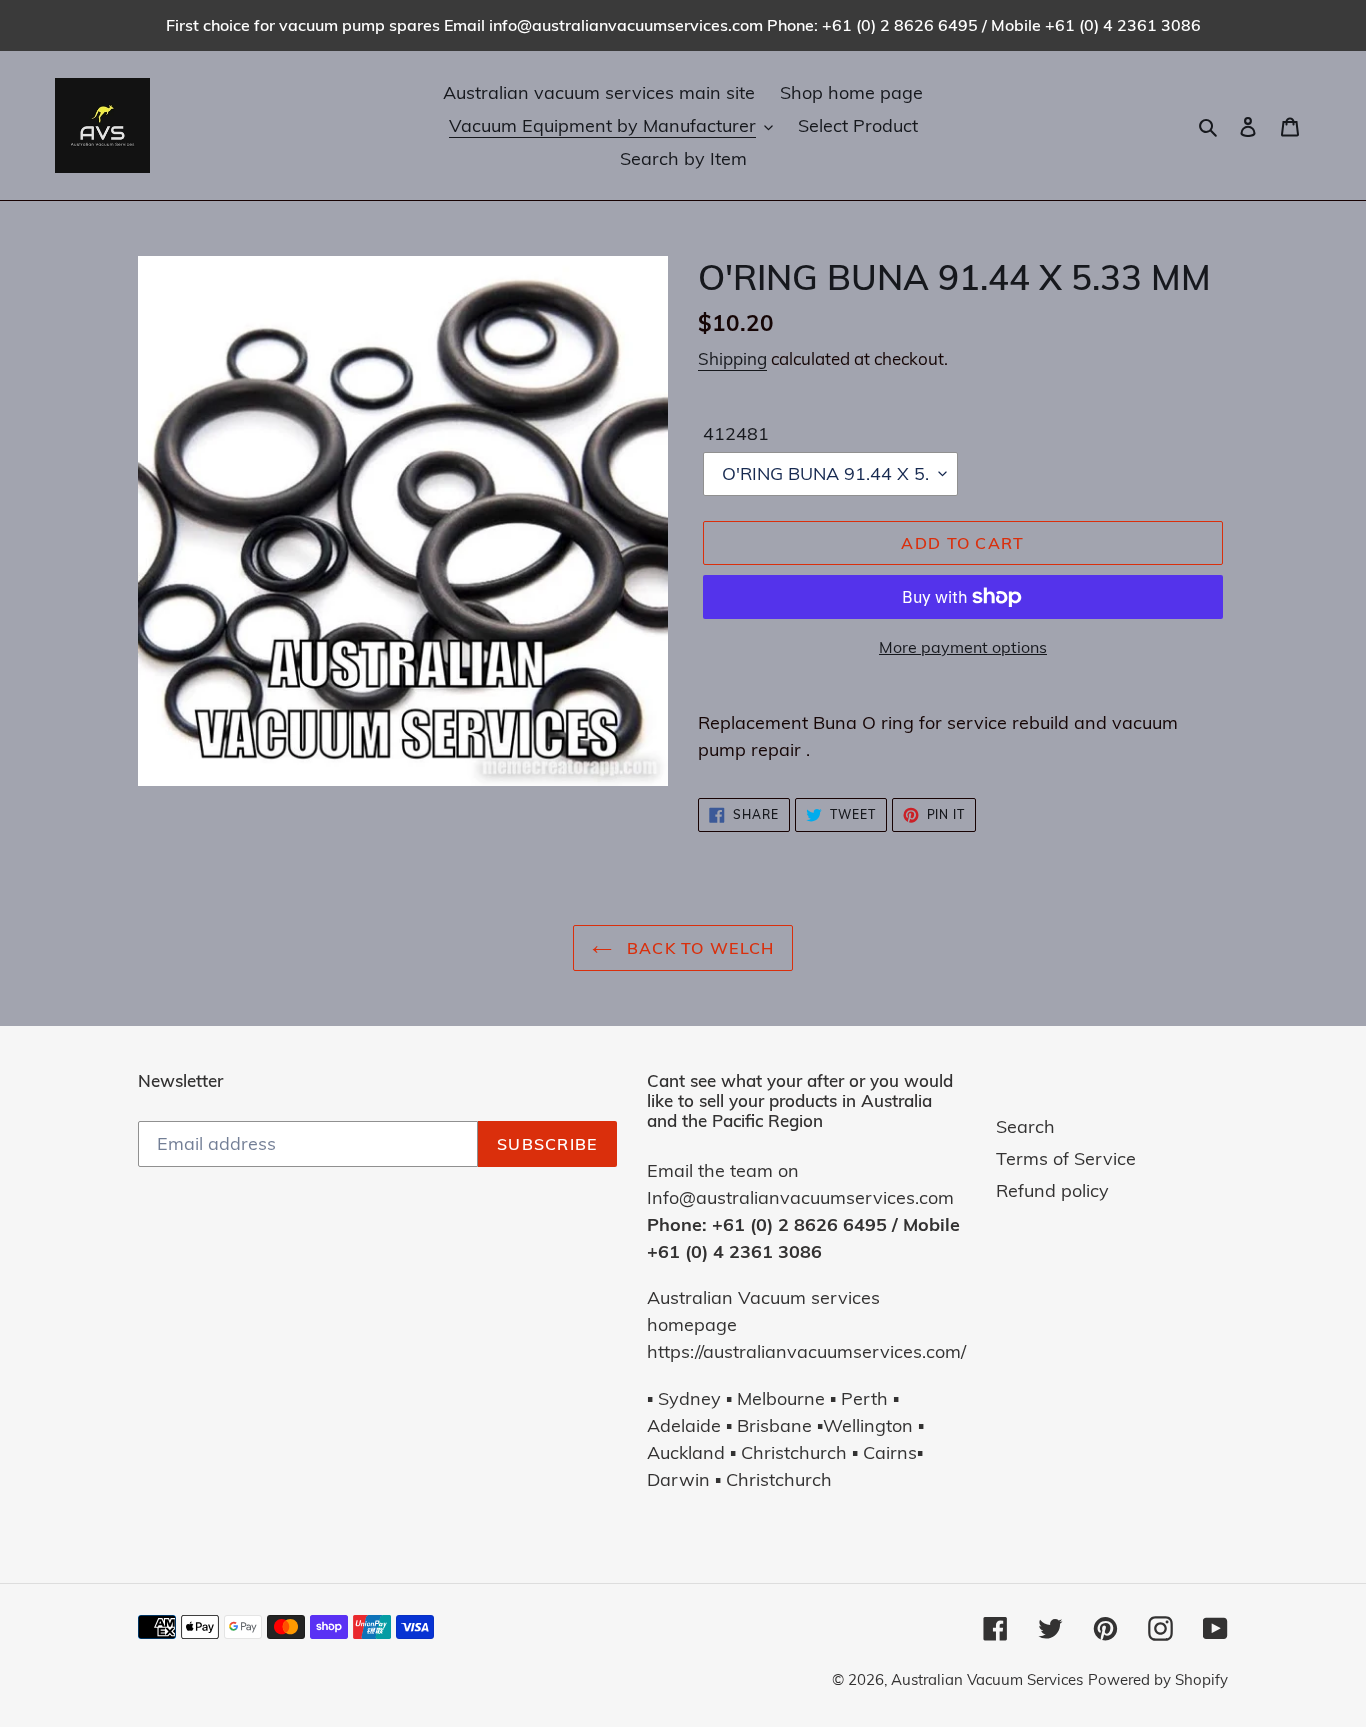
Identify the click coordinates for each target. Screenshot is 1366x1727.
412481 (736, 433)
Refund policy (1052, 1190)
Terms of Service (1066, 1158)
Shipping (732, 358)
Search (1025, 1126)
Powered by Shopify (1158, 1679)
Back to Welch (698, 948)
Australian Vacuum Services (987, 1679)
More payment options (963, 647)
